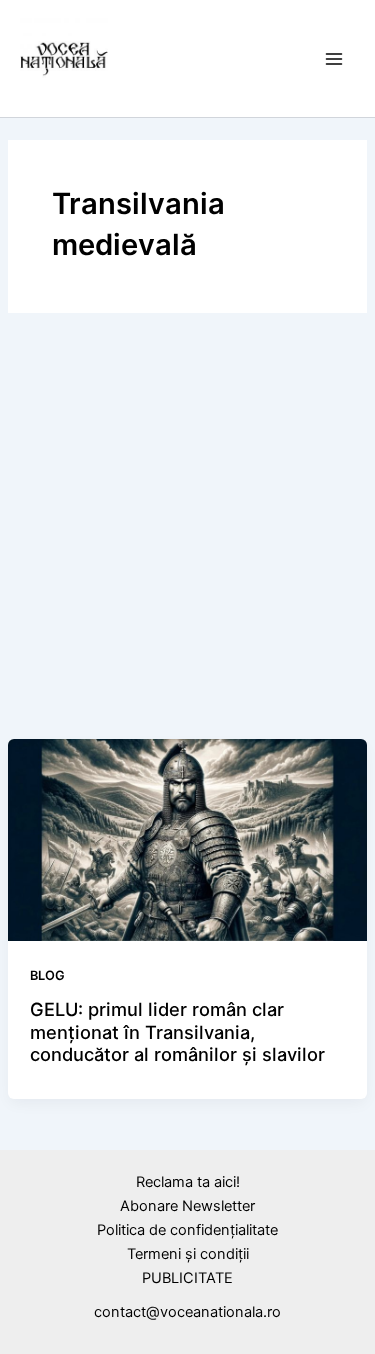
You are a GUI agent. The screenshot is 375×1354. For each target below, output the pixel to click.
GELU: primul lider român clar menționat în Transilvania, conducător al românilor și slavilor (177, 1031)
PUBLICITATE (187, 1278)
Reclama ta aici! (188, 1182)
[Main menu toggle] (334, 59)
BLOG (47, 975)
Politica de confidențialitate (187, 1230)
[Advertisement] (187, 529)
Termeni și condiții (188, 1254)
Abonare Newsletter (187, 1206)
